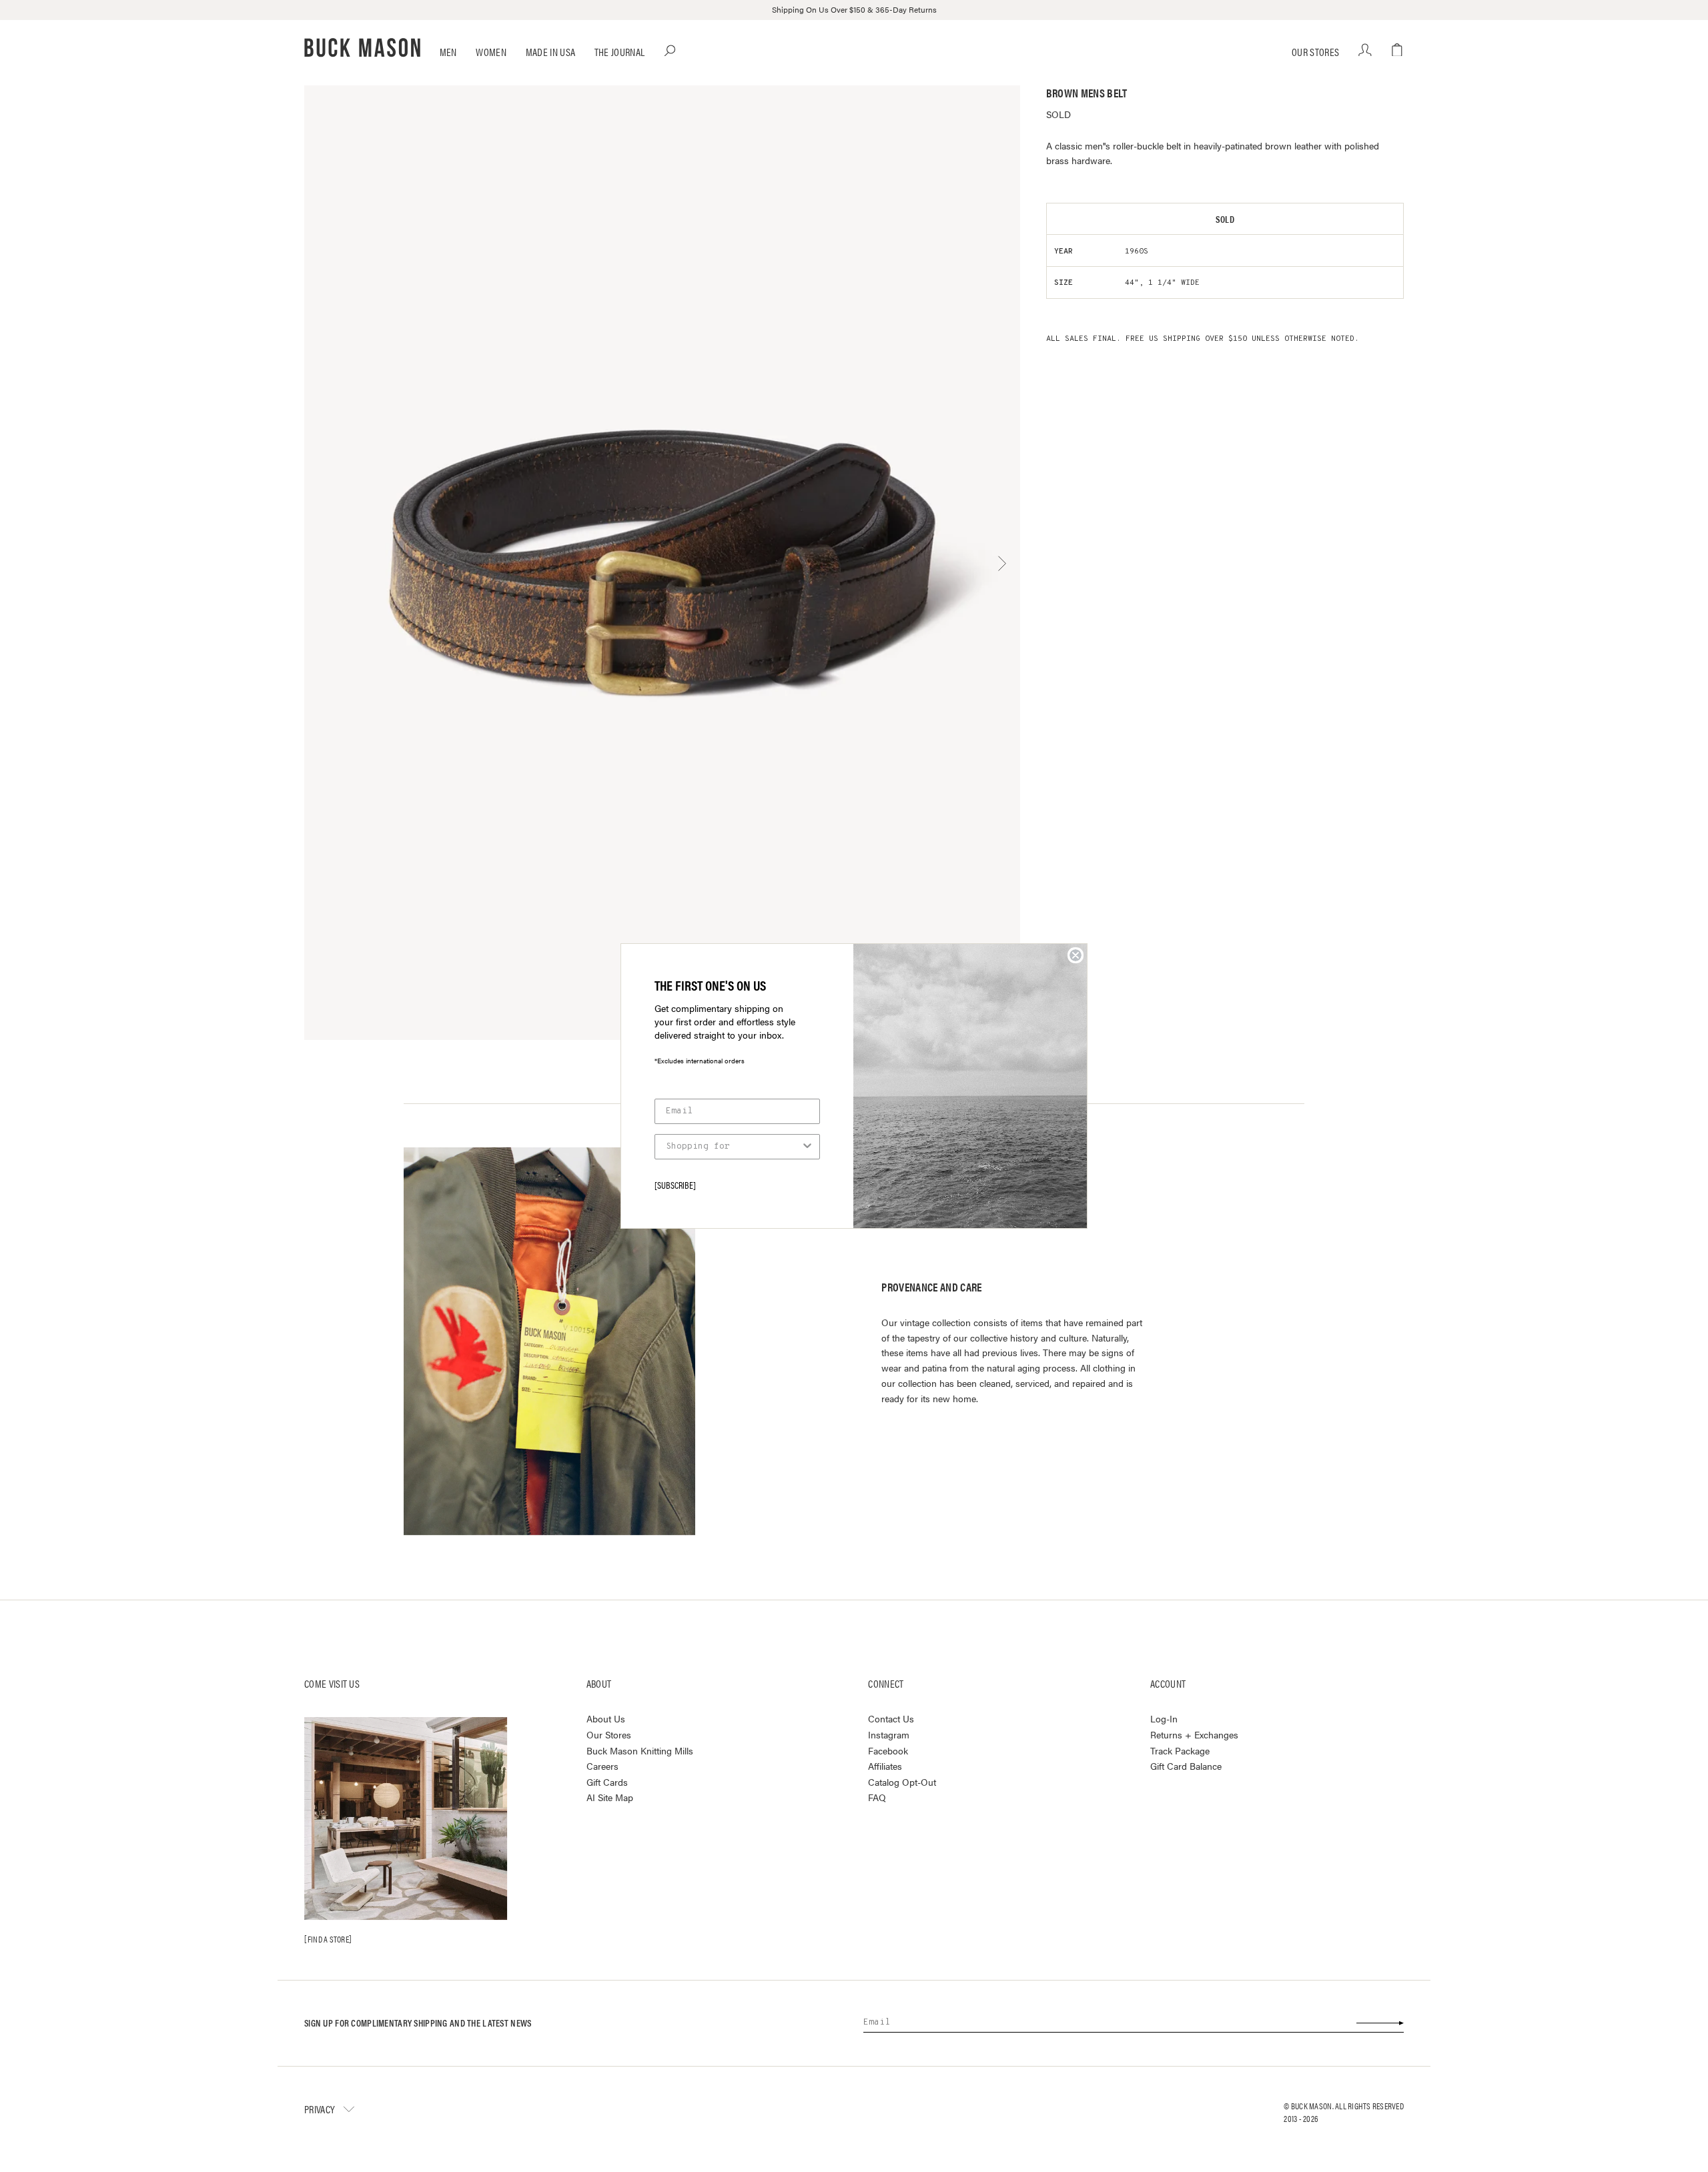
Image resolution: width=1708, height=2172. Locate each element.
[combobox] (733, 1147)
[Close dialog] (1076, 955)
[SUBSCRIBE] (675, 1185)
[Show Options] (807, 1147)
